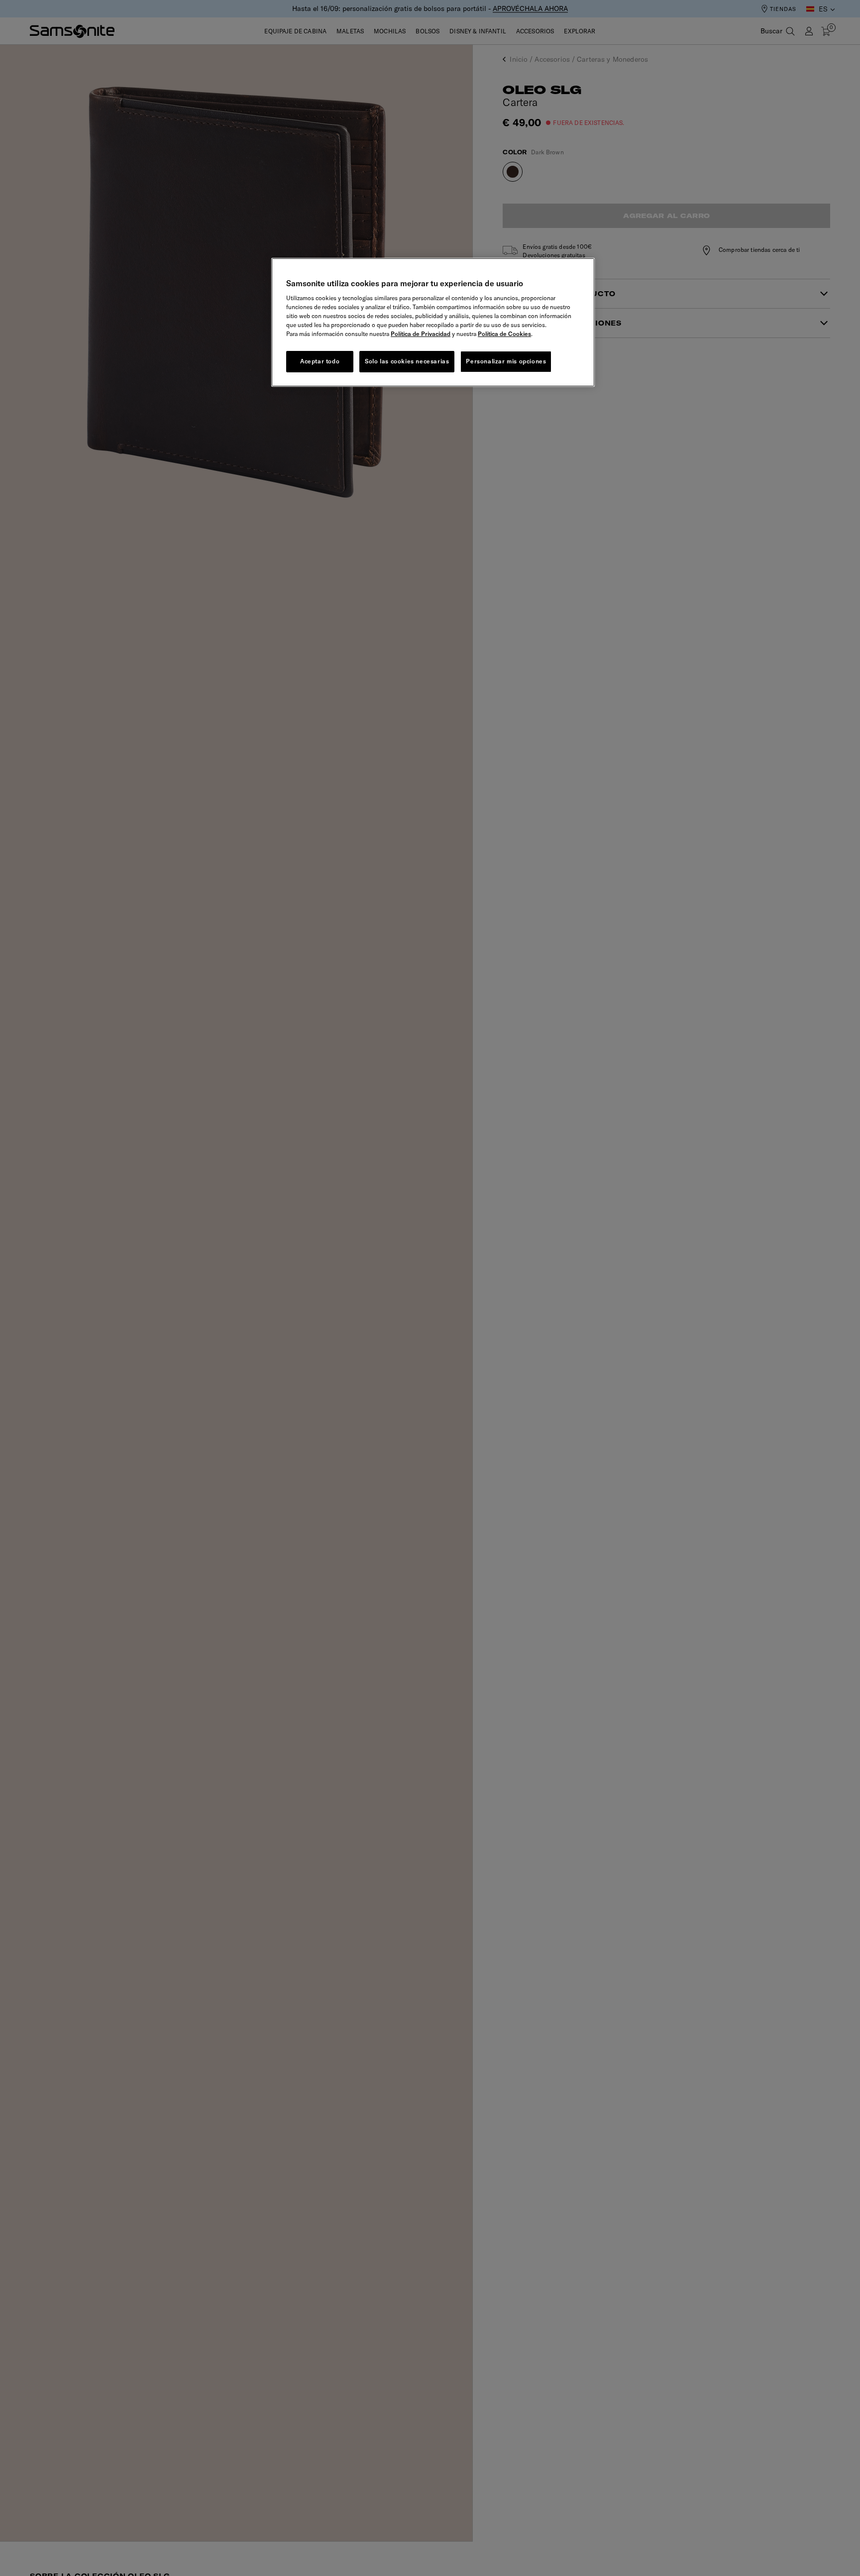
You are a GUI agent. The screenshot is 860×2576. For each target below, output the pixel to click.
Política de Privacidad (421, 334)
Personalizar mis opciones (506, 361)
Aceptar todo (320, 361)
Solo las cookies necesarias (407, 361)
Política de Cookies (504, 334)
